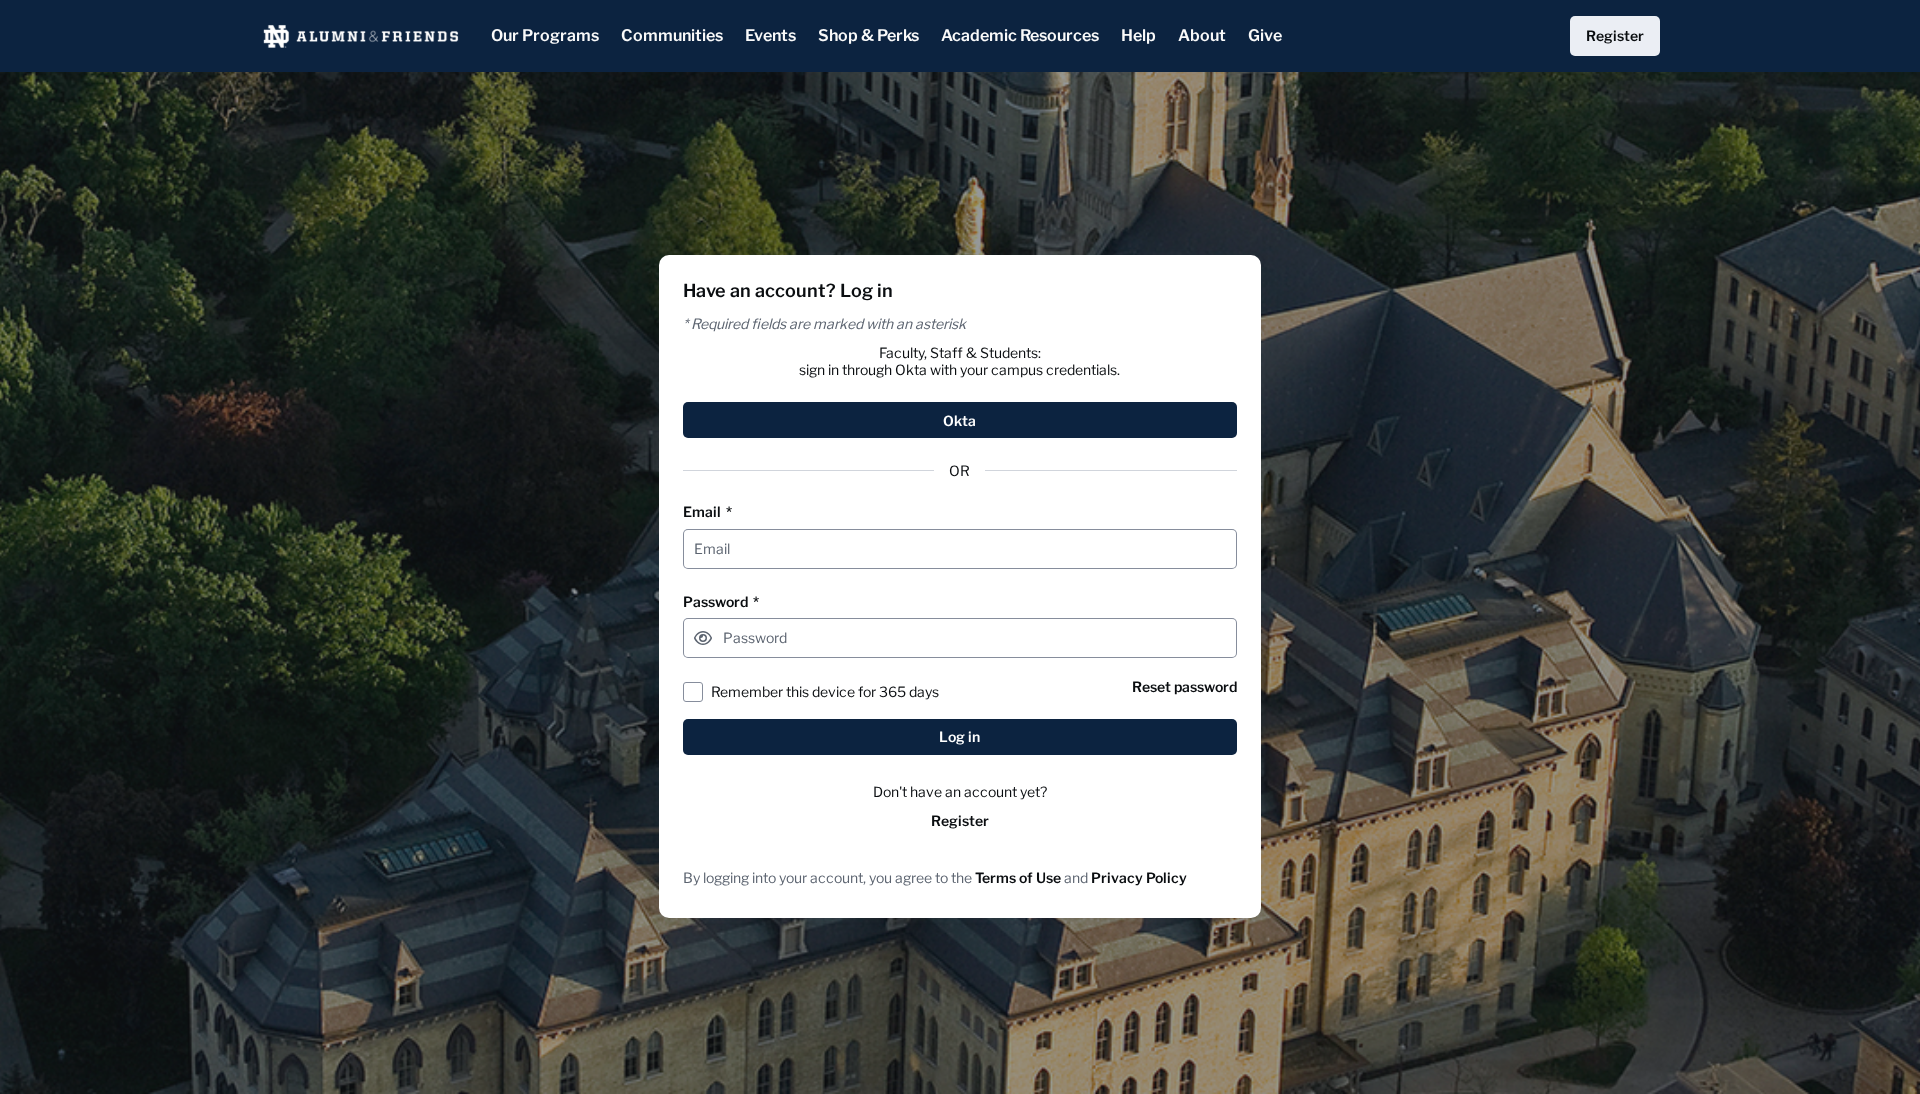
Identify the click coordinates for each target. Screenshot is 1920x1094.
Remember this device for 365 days (825, 691)
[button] (703, 638)
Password (721, 601)
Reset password (1184, 686)
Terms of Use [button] (1018, 877)
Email (707, 511)
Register (960, 820)
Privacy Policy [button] (1139, 877)
